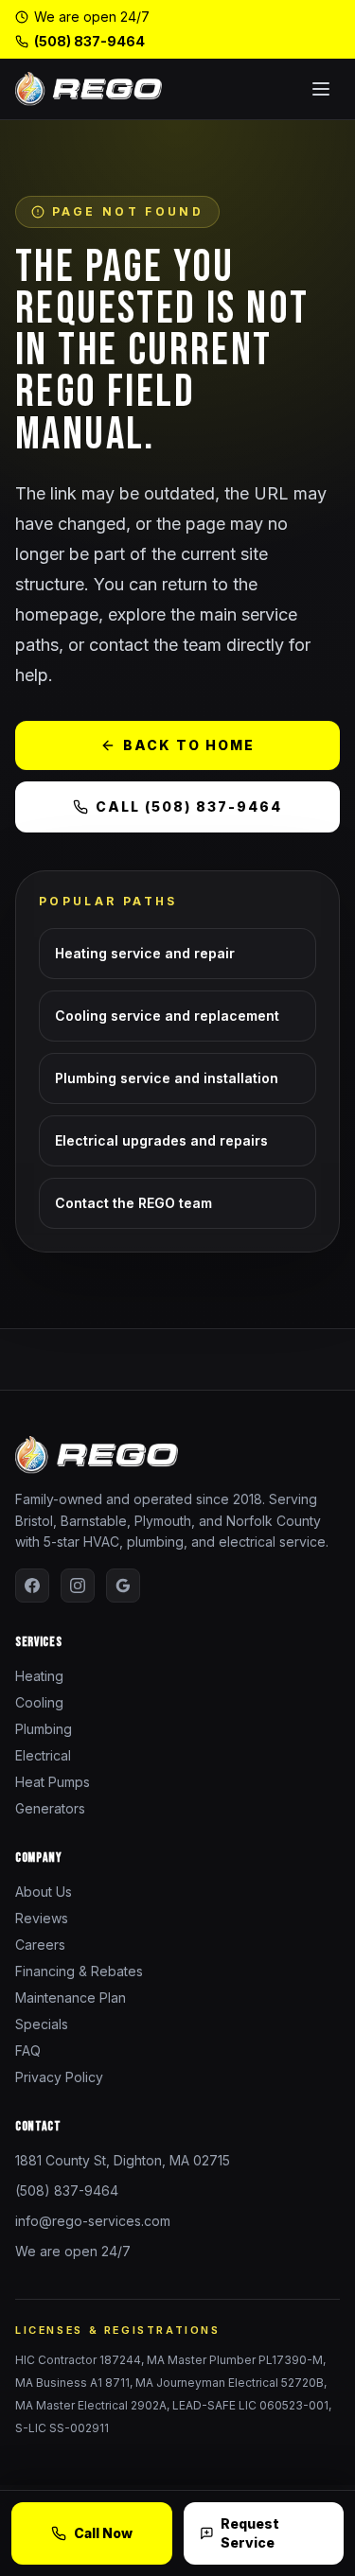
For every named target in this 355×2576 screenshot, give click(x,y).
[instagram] (78, 1586)
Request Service (250, 2533)
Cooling (39, 1702)
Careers (40, 1945)
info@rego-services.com (93, 2221)
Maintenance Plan (71, 1998)
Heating (39, 1676)
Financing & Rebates (79, 1971)
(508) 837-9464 (89, 41)
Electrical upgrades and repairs (161, 1140)
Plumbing (44, 1729)
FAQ (28, 2050)
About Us (44, 1892)
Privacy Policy (59, 2077)
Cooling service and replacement (167, 1016)
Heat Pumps (53, 1782)
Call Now (103, 2533)
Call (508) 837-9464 (188, 806)
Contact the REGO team (133, 1203)
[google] (123, 1586)
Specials (42, 2024)
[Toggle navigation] (321, 89)
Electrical (43, 1755)
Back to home (189, 745)
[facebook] (32, 1586)
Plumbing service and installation (167, 1078)
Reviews (42, 1918)
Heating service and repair (145, 953)
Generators (50, 1808)
